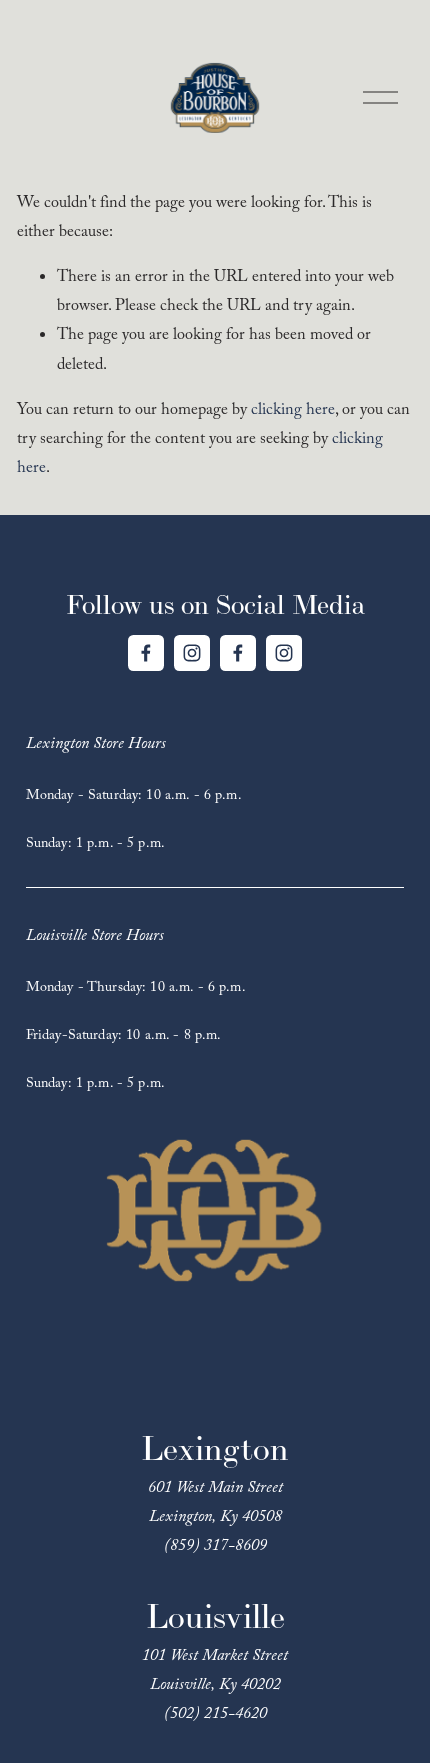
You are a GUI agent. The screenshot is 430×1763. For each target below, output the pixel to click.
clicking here (293, 411)
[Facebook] (146, 653)
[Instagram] (192, 653)
